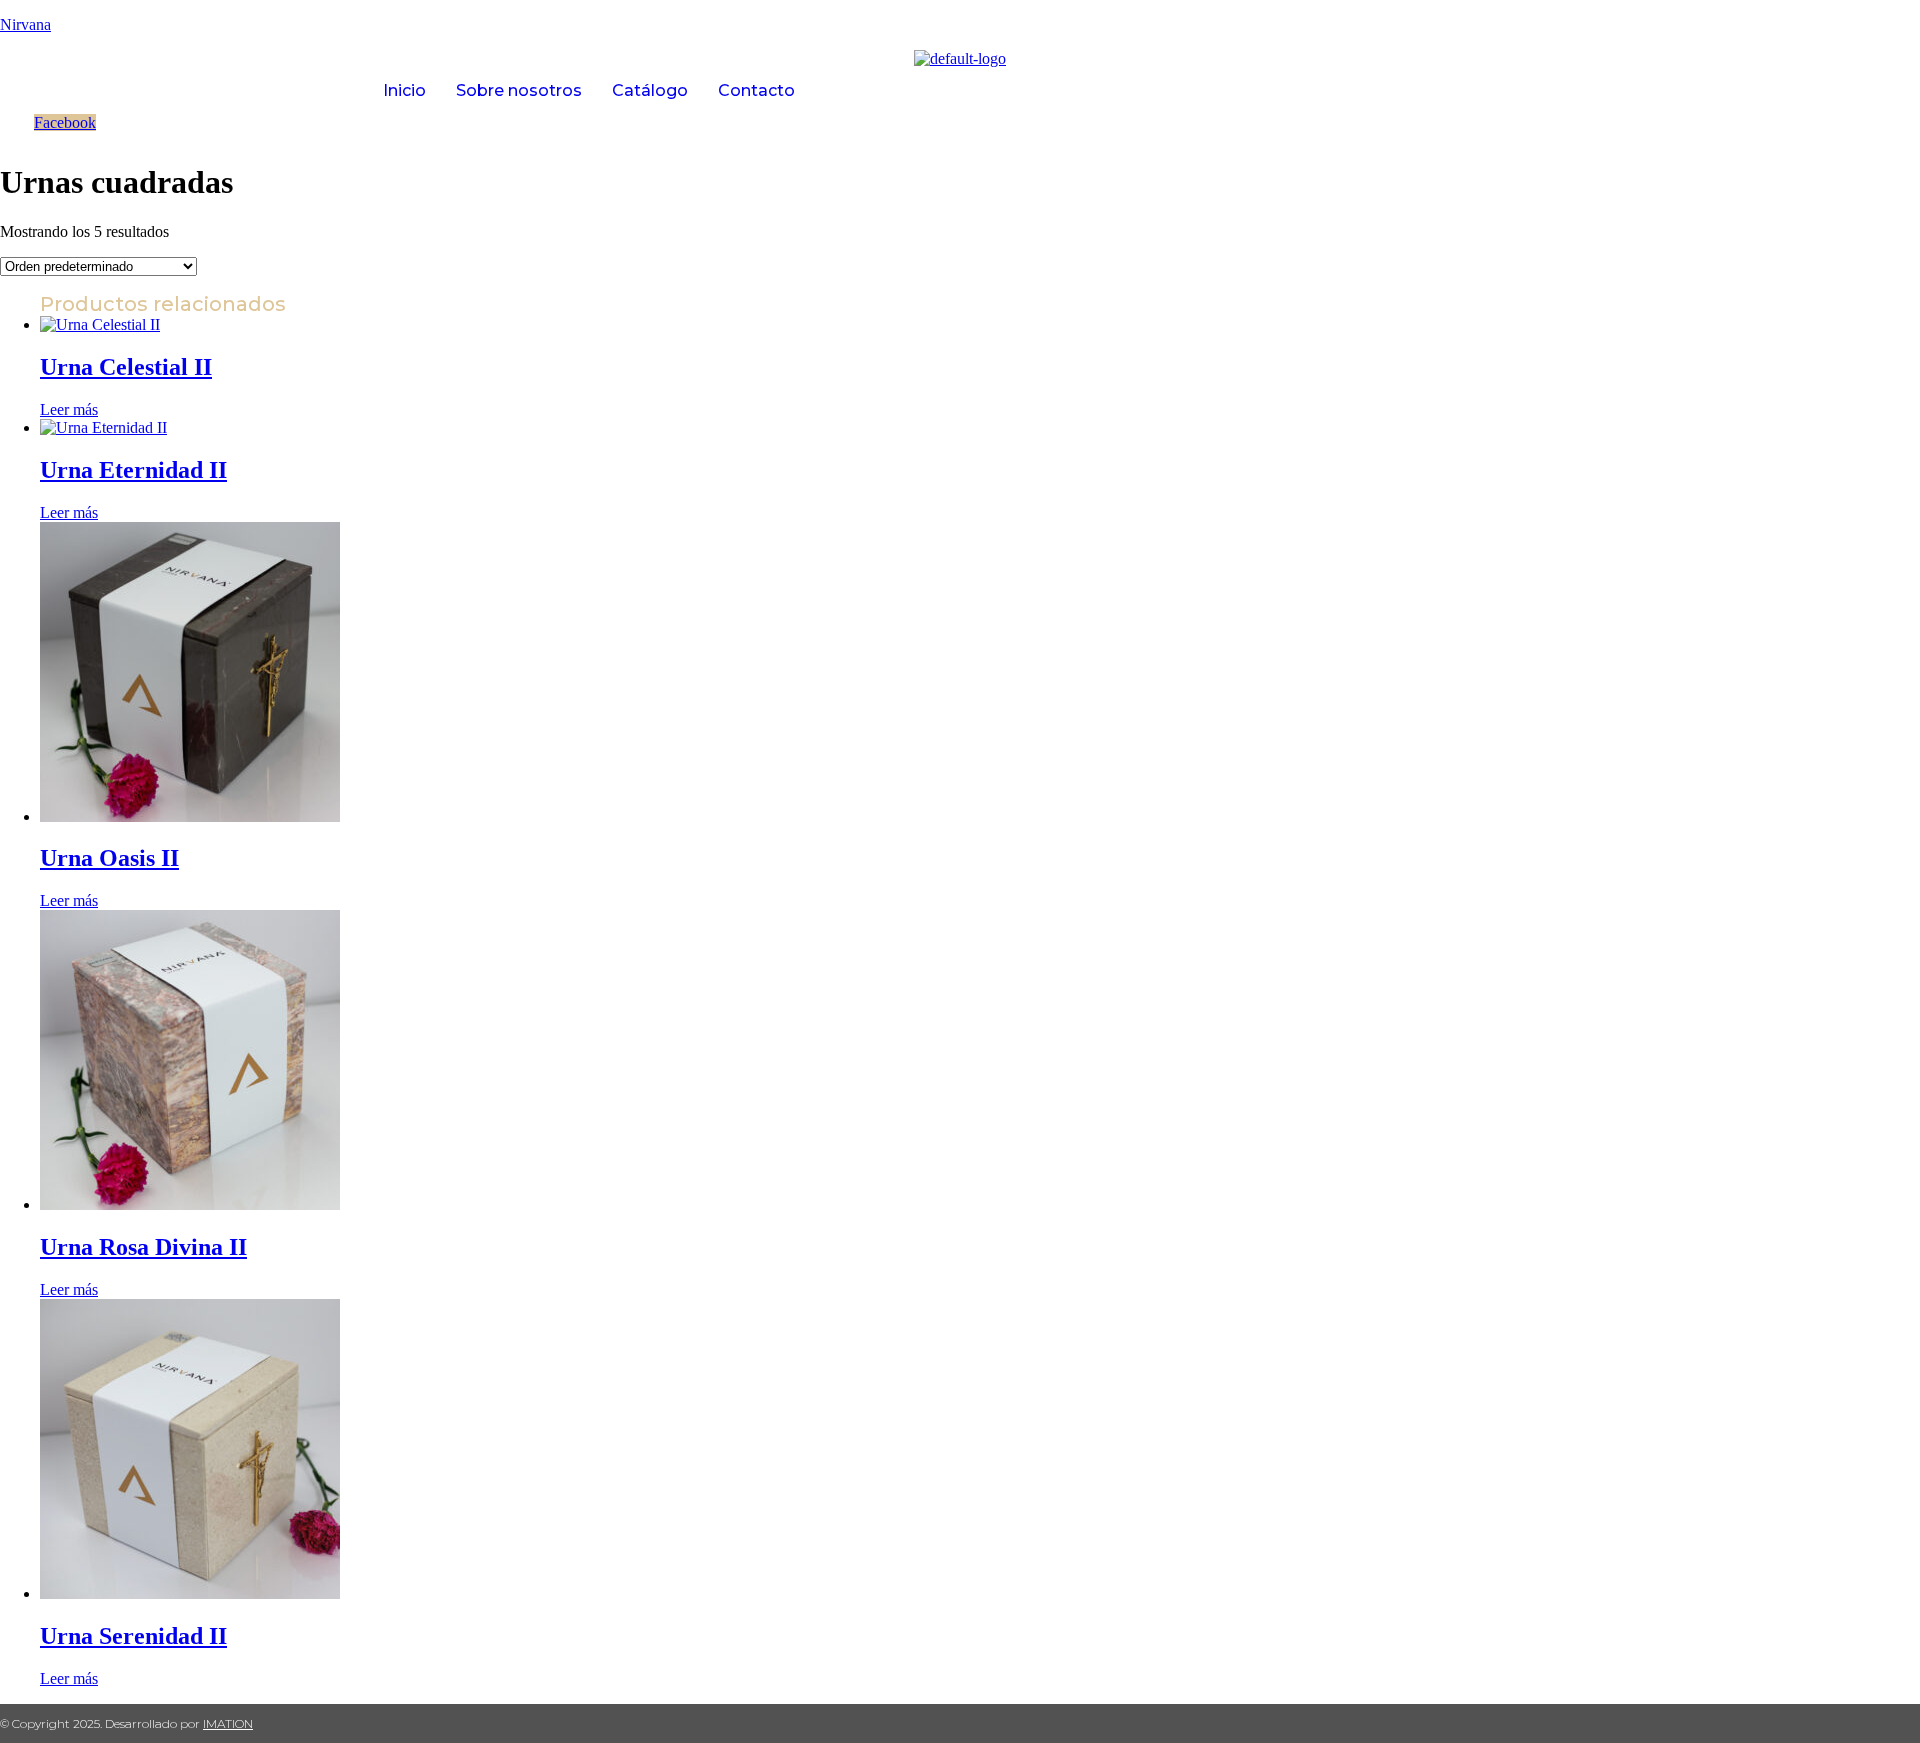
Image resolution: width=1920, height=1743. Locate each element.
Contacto (756, 90)
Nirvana (25, 24)
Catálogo (650, 90)
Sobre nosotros (519, 90)
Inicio (404, 90)
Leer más (69, 409)
